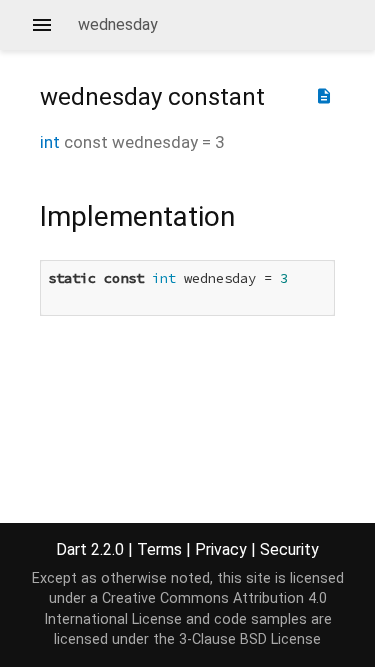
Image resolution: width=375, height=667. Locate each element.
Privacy (221, 549)
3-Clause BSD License (250, 639)
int (50, 142)
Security (289, 549)
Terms (159, 549)
